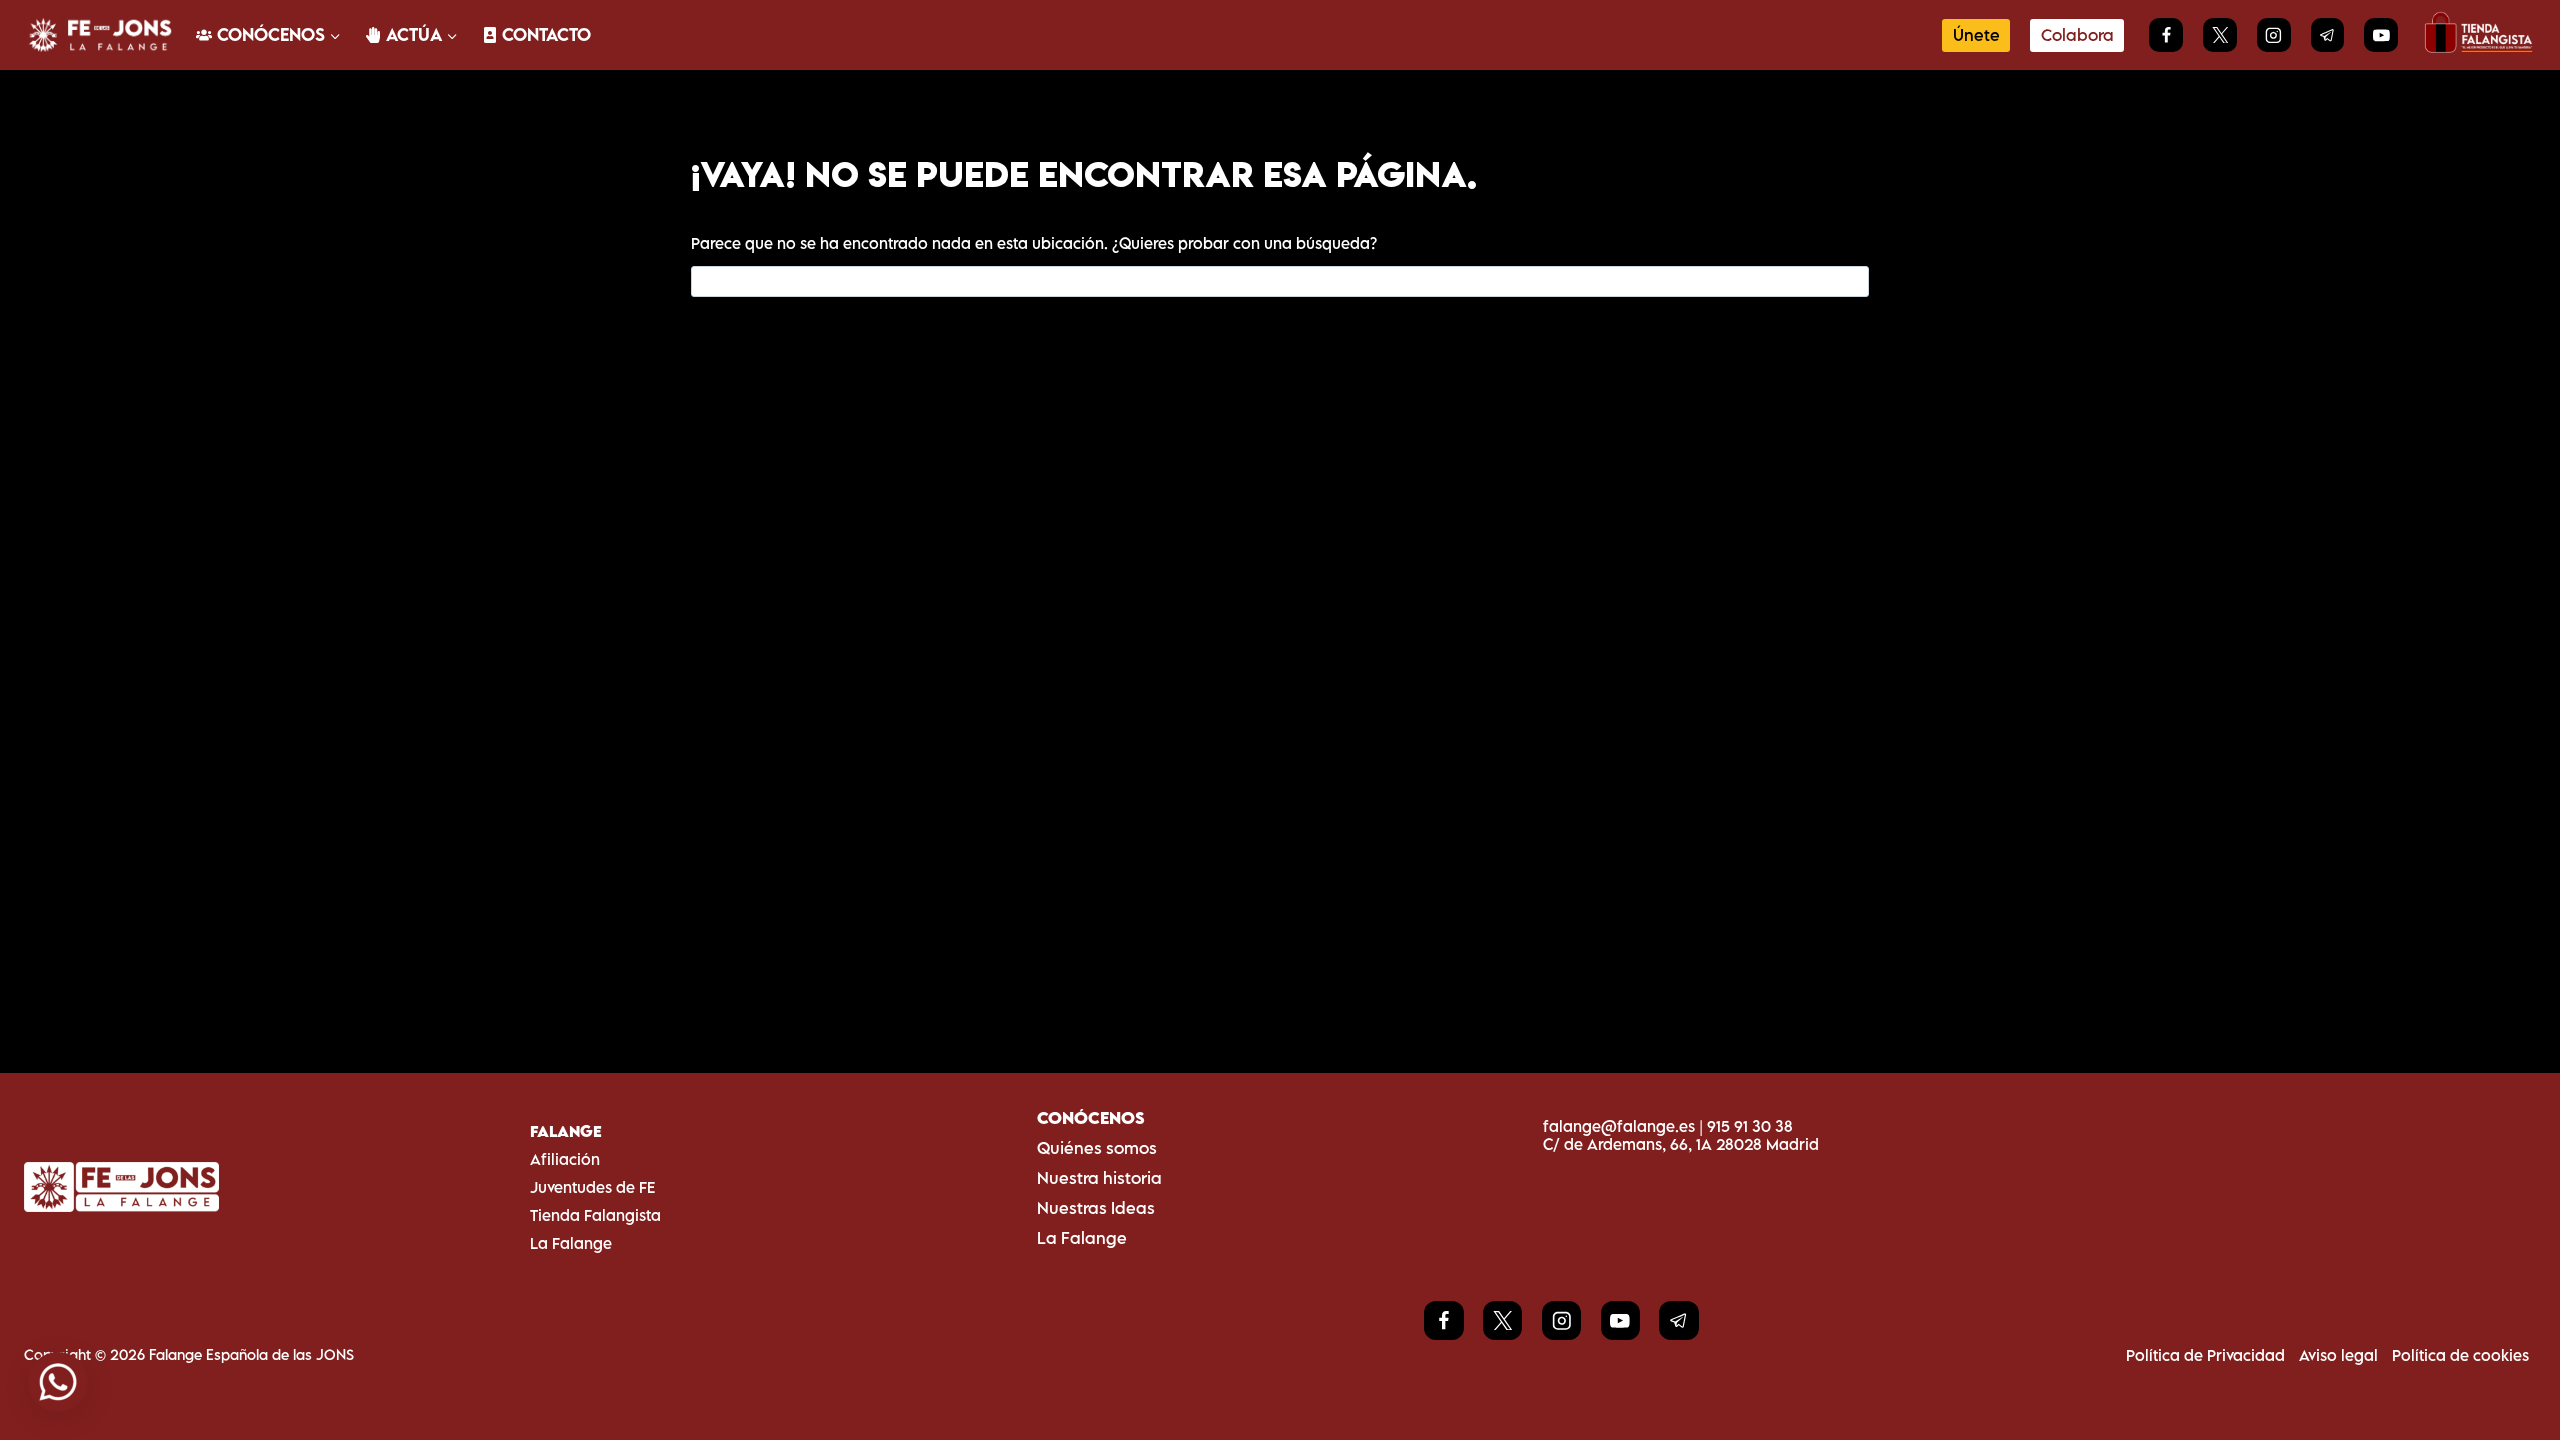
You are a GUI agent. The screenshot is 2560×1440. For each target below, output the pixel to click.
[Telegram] (2328, 35)
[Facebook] (2166, 35)
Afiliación (565, 1159)
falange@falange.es (1619, 1126)
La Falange (571, 1243)
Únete (1976, 35)
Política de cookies (2460, 1355)
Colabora (2077, 35)
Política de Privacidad (2205, 1355)
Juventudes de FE (592, 1187)
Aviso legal (2338, 1355)
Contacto (546, 34)
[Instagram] (2274, 35)
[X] (2220, 35)
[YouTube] (2381, 35)
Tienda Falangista (595, 1215)
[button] (58, 1382)
